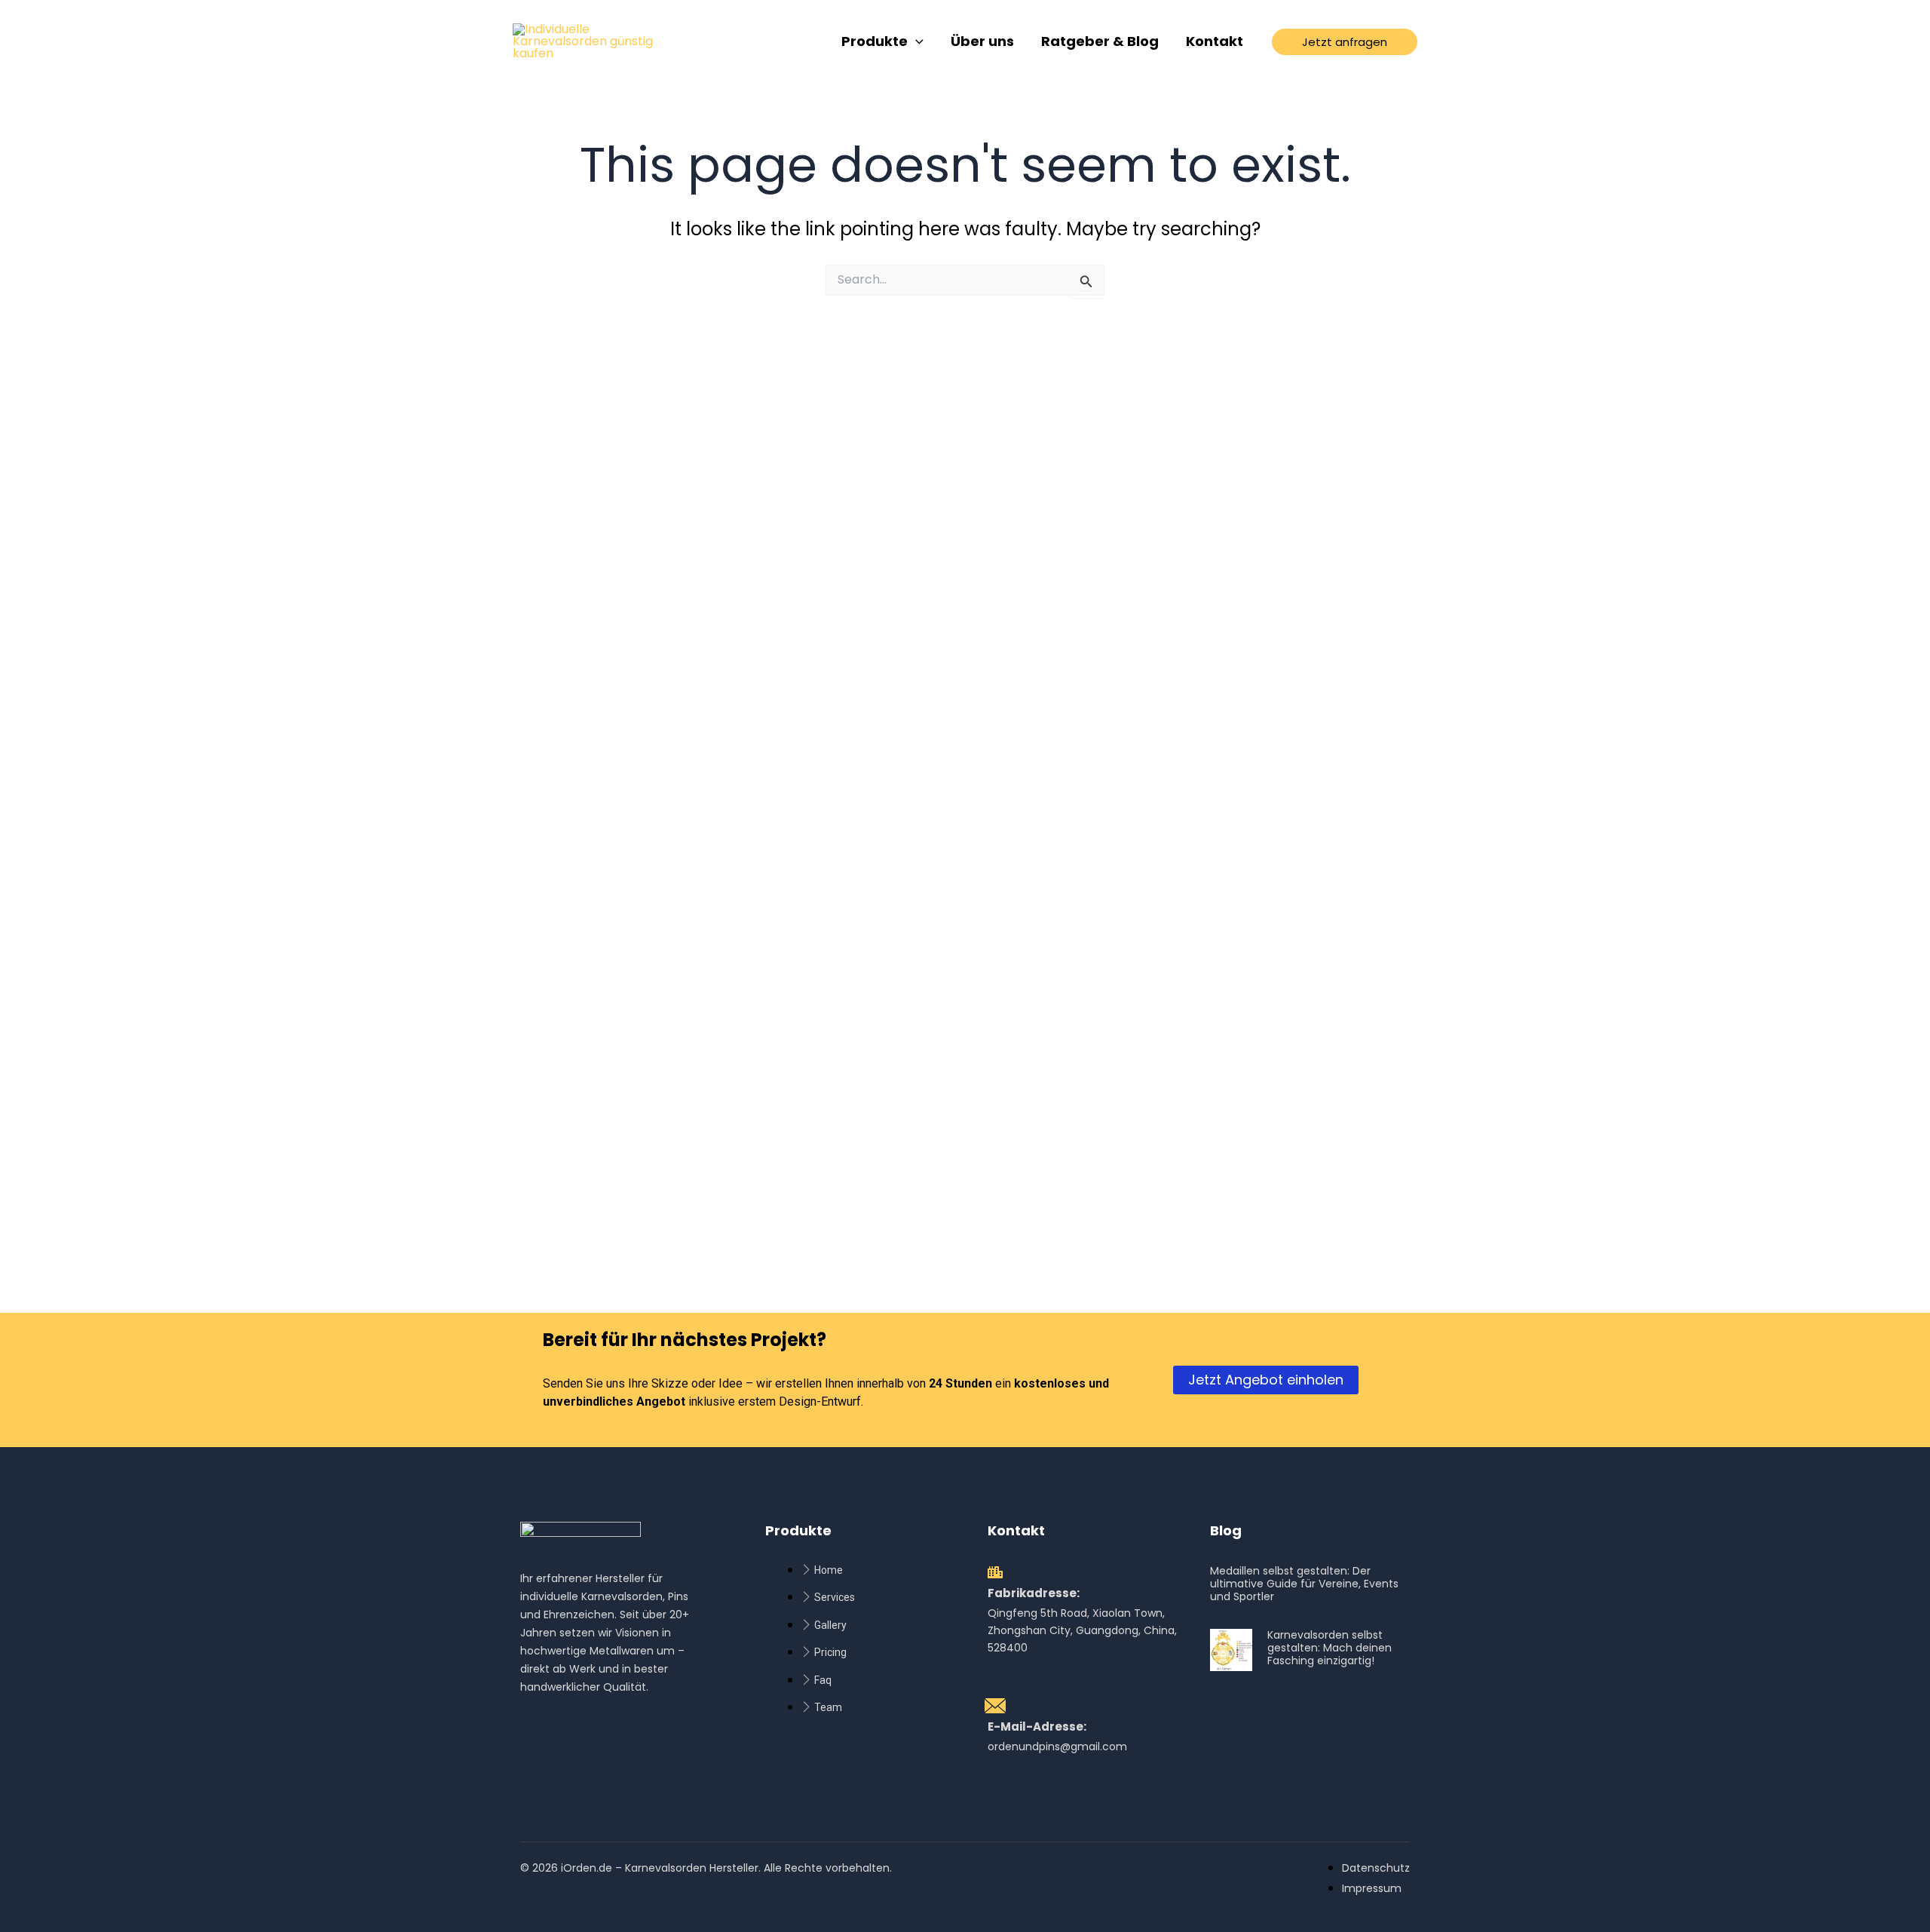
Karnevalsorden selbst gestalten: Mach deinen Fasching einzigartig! (1330, 1648)
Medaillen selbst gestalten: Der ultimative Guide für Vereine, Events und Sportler (1304, 1584)
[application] (916, 42)
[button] (1345, 42)
